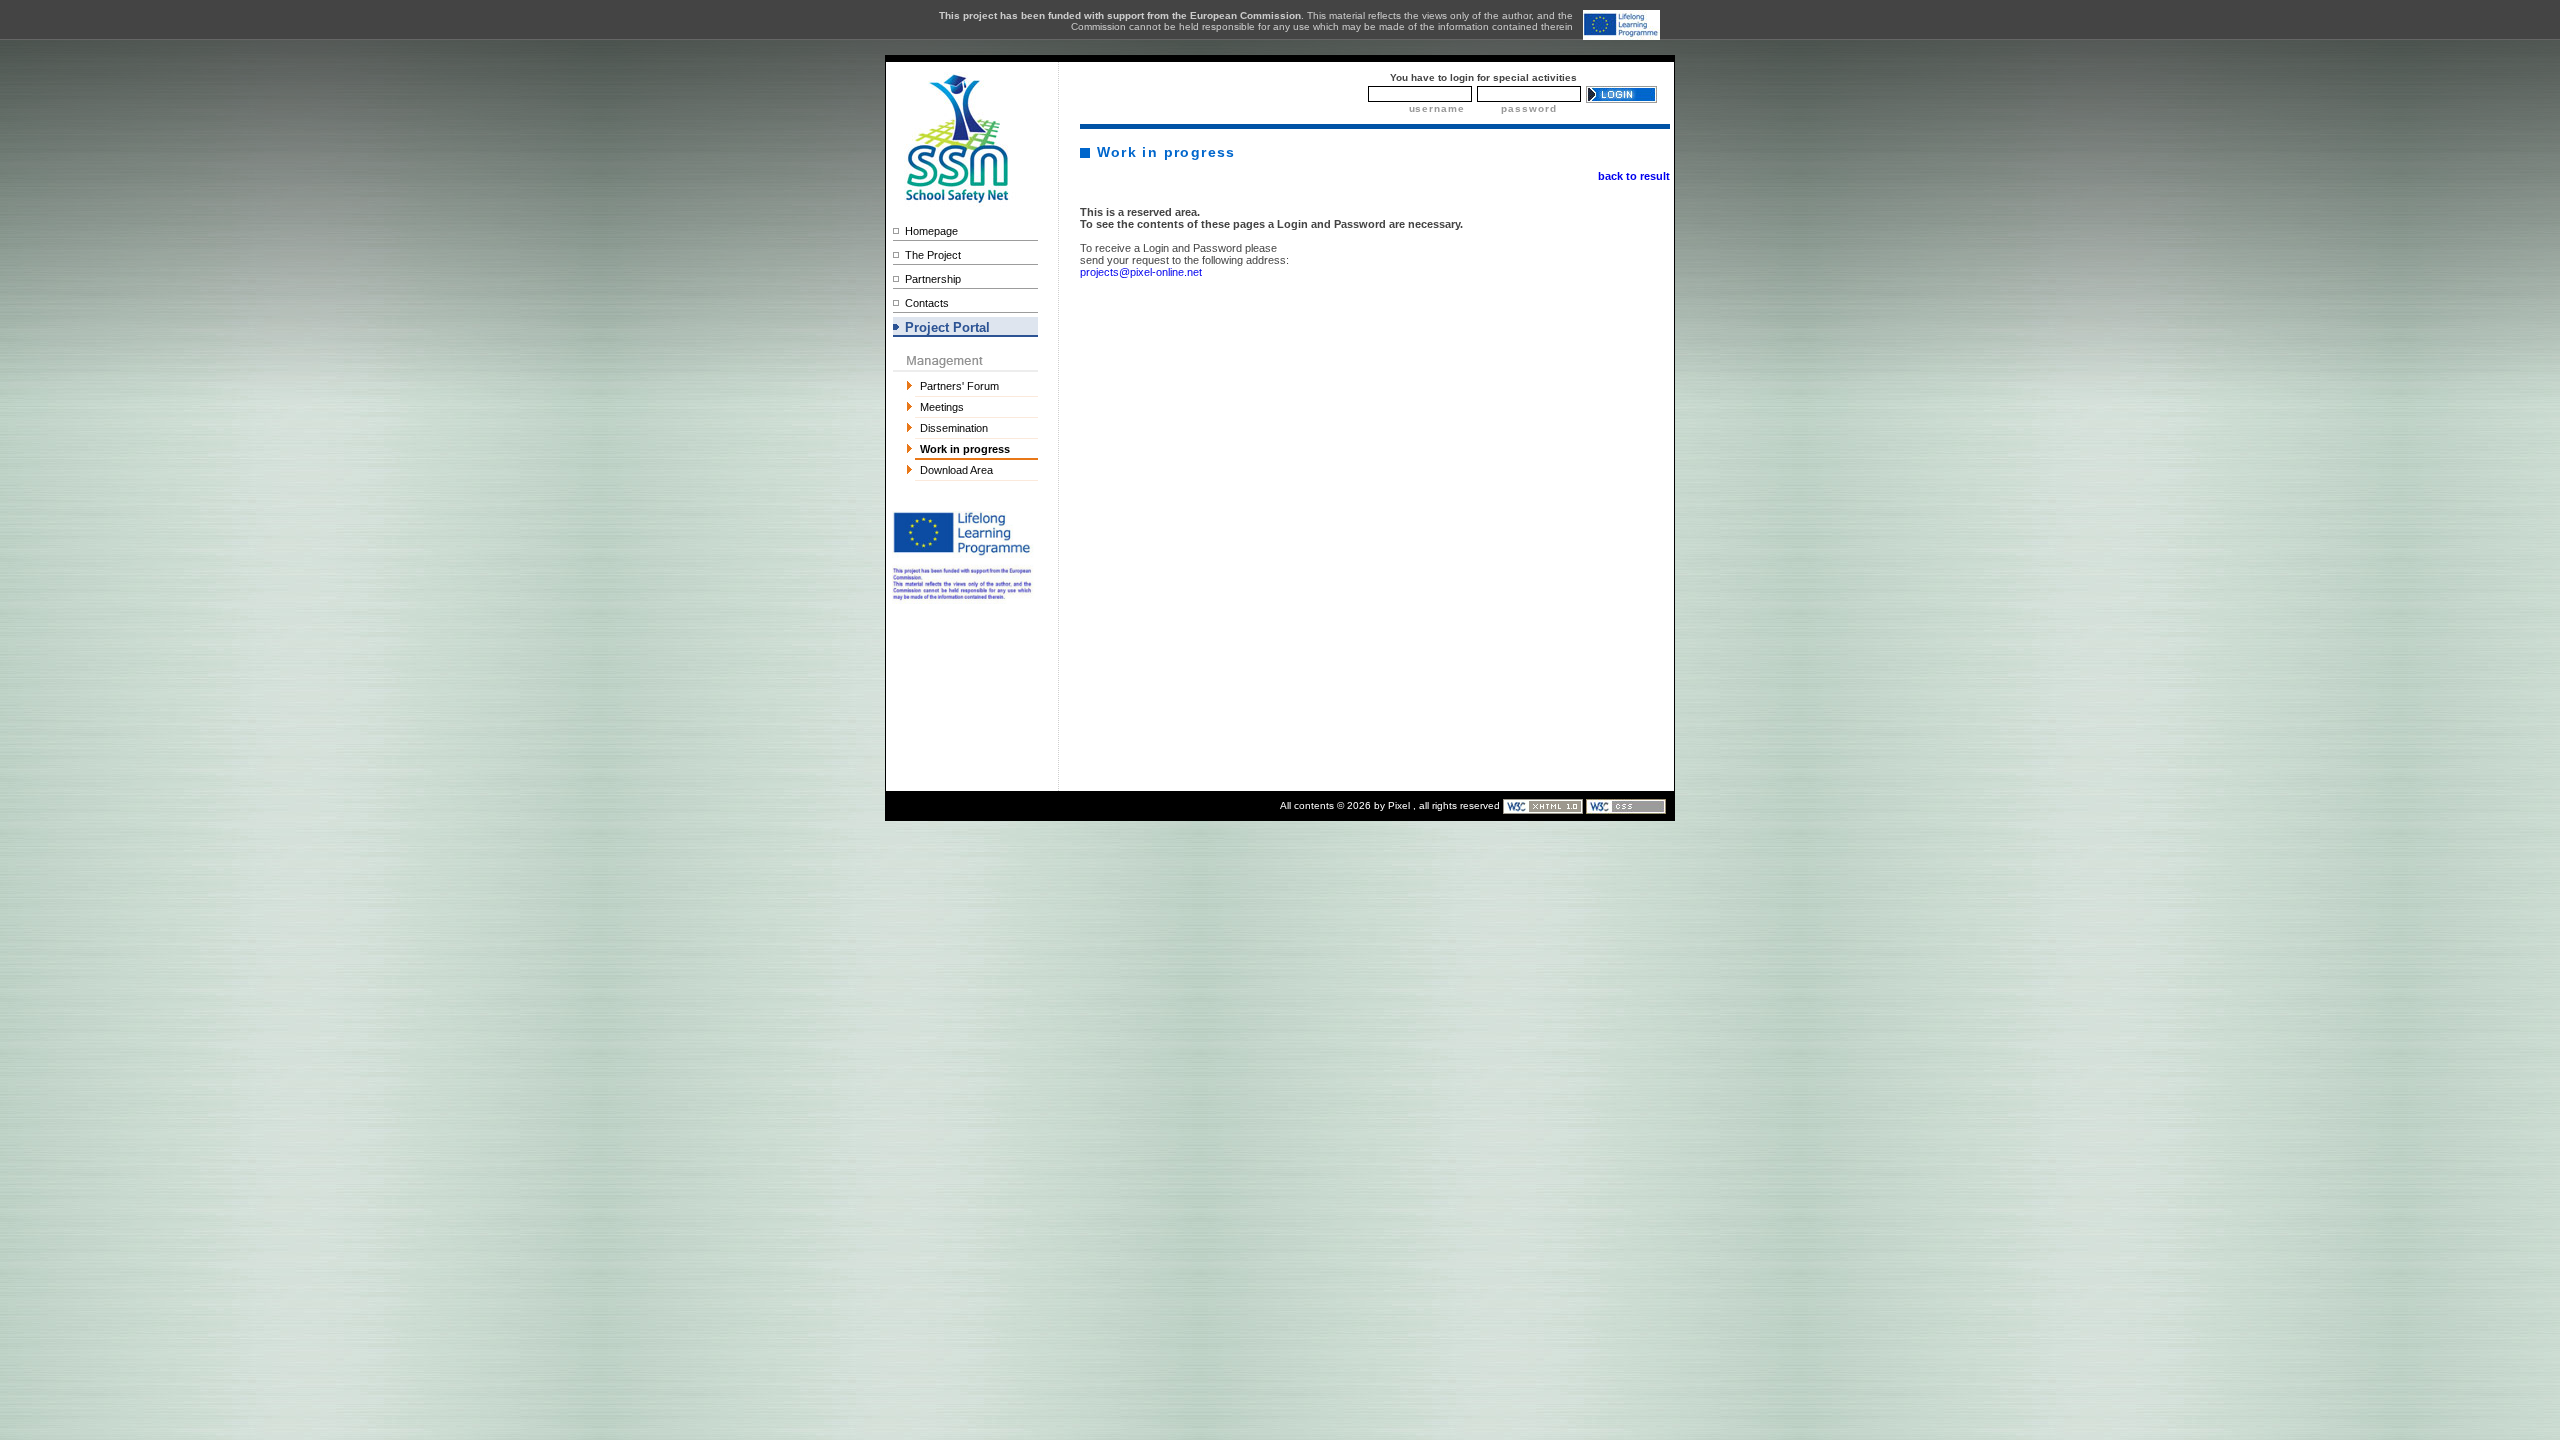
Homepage (931, 231)
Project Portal (947, 327)
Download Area (956, 470)
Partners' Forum (959, 386)
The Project (933, 255)
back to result (1634, 176)
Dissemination (954, 428)
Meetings (942, 407)
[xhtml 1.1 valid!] (1544, 805)
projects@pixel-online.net (1141, 272)
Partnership (933, 279)
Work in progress (965, 449)
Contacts (927, 303)
